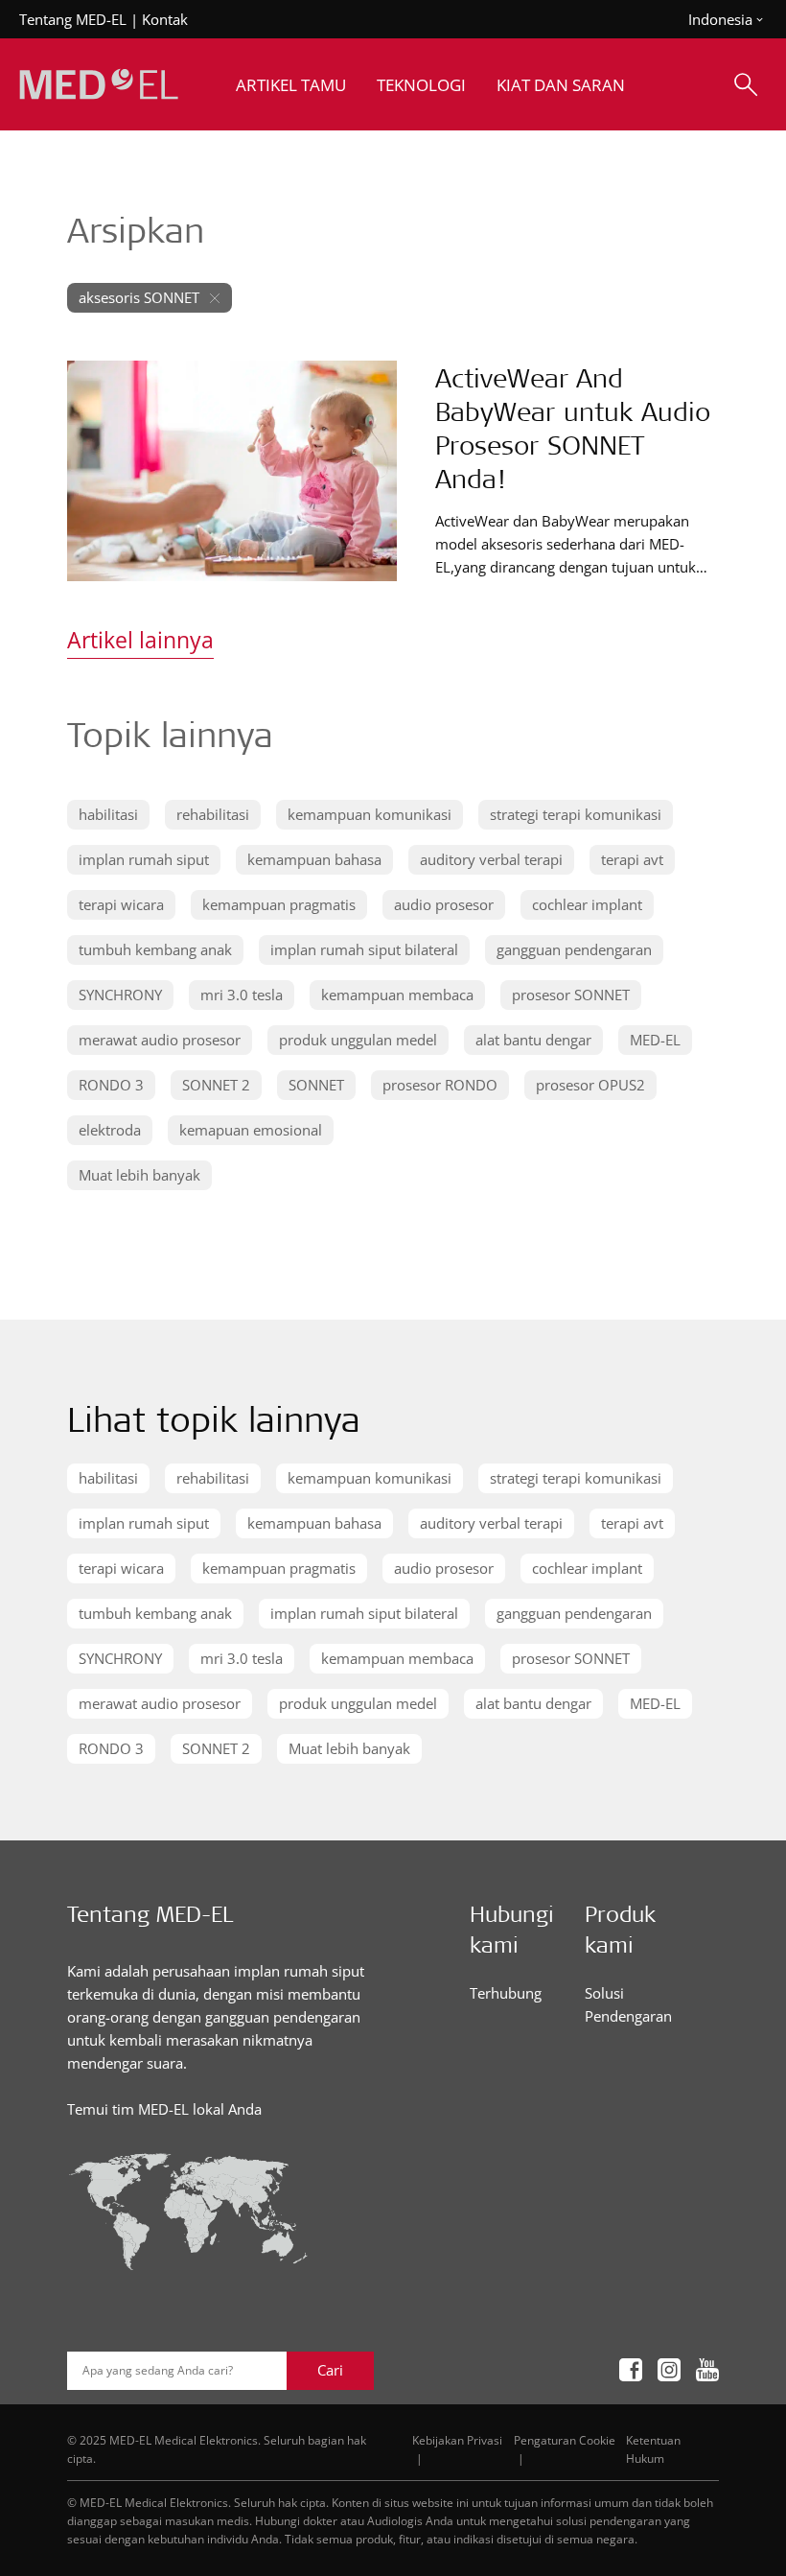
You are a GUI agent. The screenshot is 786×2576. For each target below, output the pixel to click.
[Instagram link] (669, 2370)
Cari (330, 2370)
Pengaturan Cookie (565, 2440)
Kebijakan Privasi (457, 2440)
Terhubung (506, 1993)
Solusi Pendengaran (628, 2004)
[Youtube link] (707, 2370)
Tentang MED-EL (73, 19)
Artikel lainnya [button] (140, 640)
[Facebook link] (631, 2370)
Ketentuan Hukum (653, 2449)
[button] (108, 815)
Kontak (165, 19)
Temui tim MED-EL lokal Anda (164, 2109)
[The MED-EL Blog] (99, 85)
